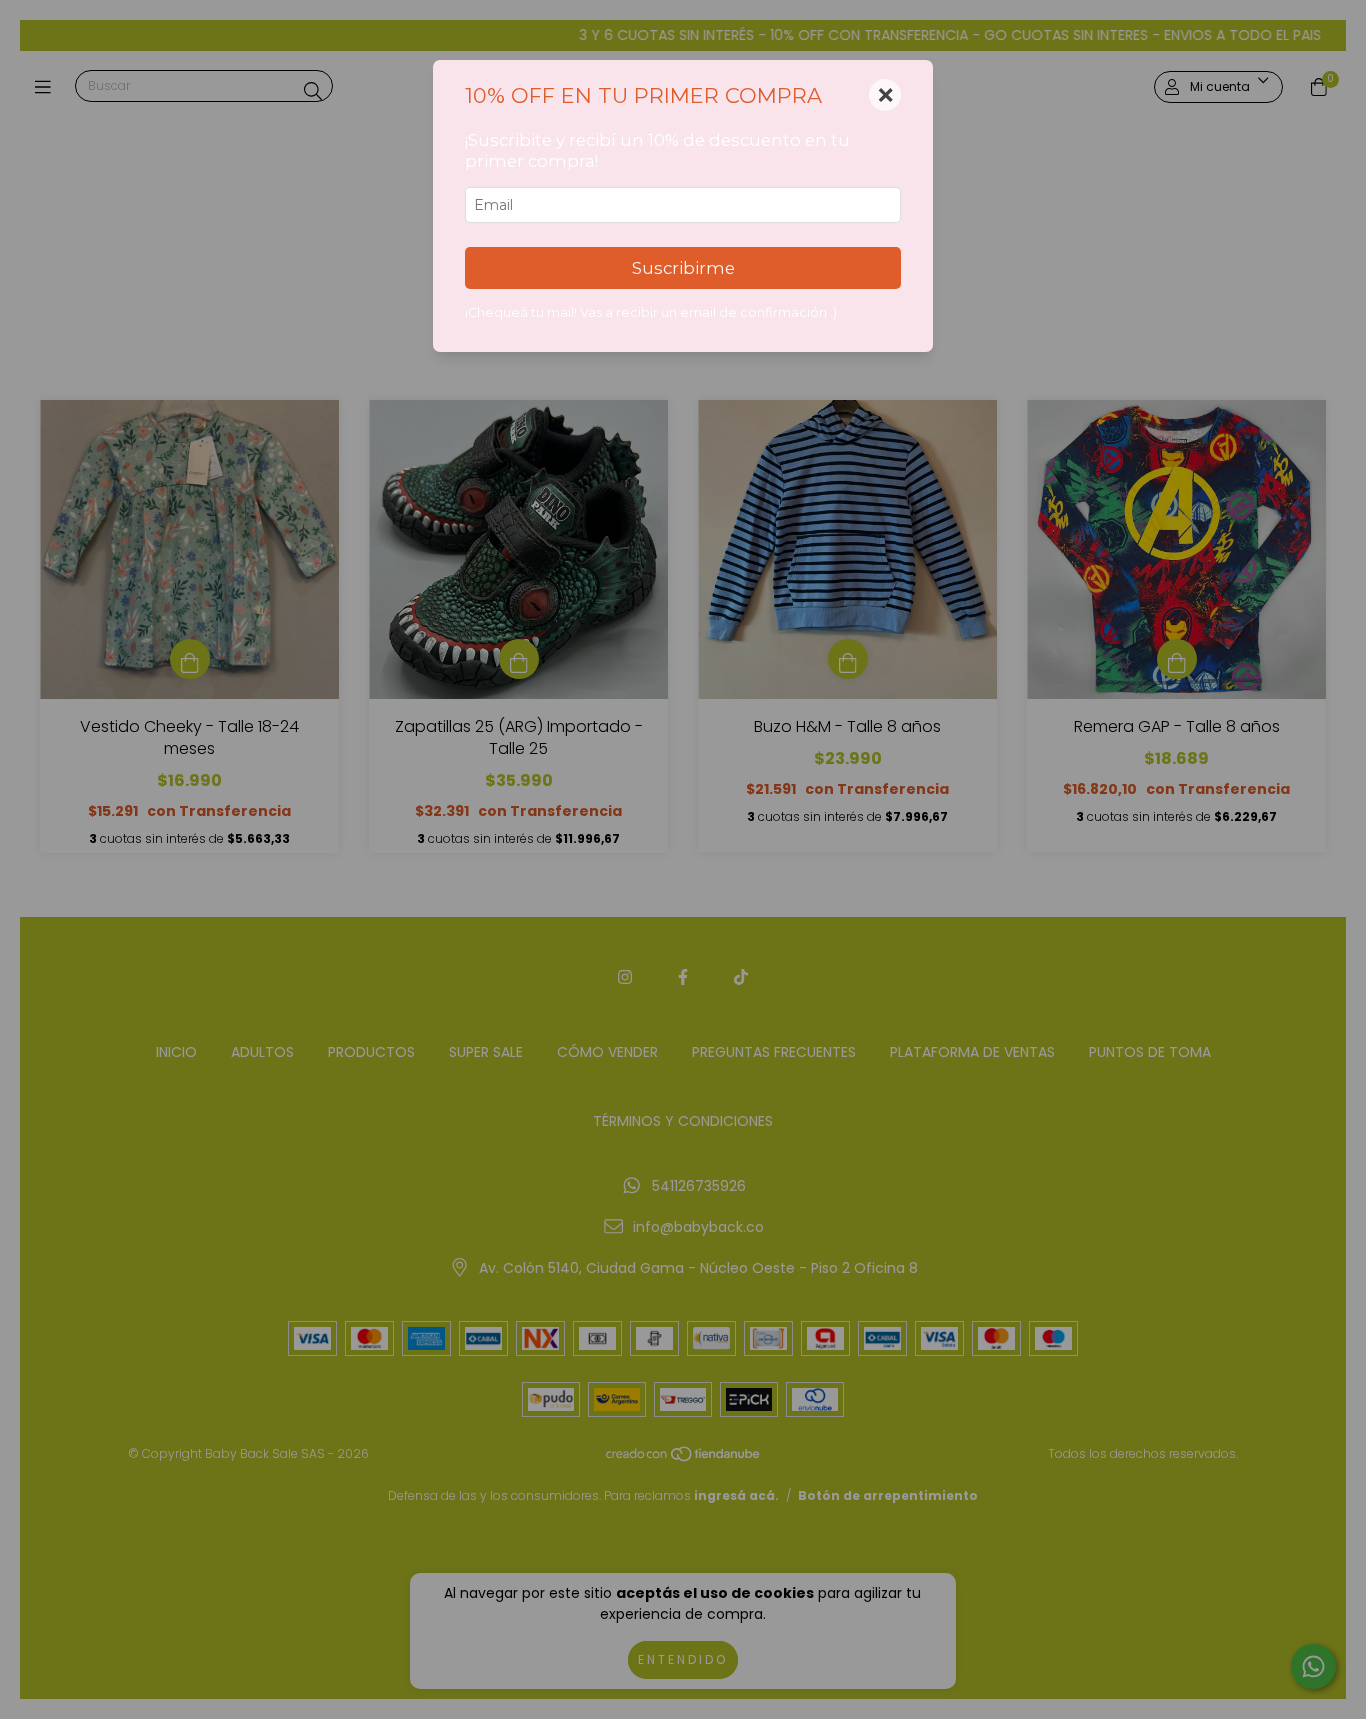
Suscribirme (683, 268)
